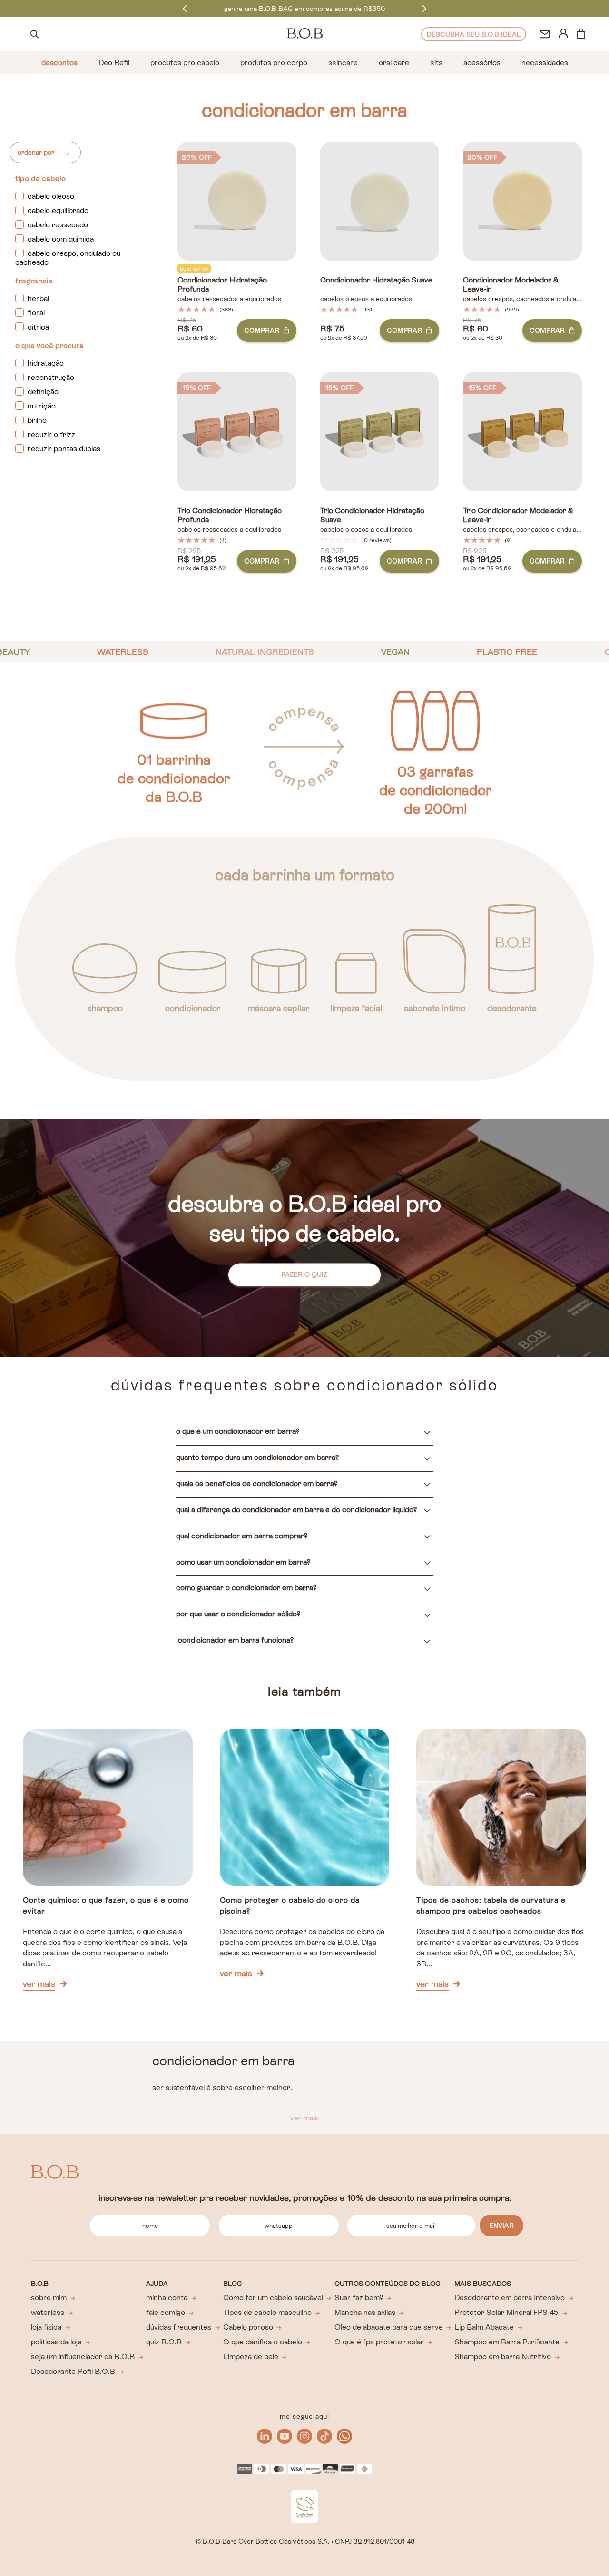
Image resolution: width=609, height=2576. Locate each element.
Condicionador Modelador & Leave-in (511, 285)
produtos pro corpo (274, 63)
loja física (46, 2327)
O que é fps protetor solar (379, 2342)
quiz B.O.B (164, 2342)
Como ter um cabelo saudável (273, 2298)
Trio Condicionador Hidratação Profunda (230, 515)
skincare (343, 63)
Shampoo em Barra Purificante (507, 2342)
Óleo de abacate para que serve (389, 2327)
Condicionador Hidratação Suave (376, 280)
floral (36, 313)
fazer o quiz (304, 1274)
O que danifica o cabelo (263, 2342)
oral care (394, 63)
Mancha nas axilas (365, 2312)
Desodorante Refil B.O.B (73, 2371)
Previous (185, 8)
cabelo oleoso (51, 196)
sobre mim (49, 2298)
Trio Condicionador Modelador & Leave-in (518, 515)
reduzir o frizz (51, 434)
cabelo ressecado (58, 225)
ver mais (39, 1984)
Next (424, 8)
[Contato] (545, 34)
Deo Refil (114, 63)
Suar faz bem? (359, 2298)
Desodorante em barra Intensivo (510, 2298)
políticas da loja (56, 2342)
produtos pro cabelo (185, 63)
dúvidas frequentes (179, 2327)
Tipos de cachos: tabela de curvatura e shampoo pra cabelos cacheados (491, 1905)
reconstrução (51, 377)
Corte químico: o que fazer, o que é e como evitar (106, 1905)
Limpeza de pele (251, 2357)
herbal (38, 298)
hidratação (46, 363)
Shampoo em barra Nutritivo (503, 2357)
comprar (262, 331)
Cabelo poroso (248, 2327)
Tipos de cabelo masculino (267, 2312)
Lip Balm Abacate (484, 2327)
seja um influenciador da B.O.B (83, 2357)
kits (436, 63)
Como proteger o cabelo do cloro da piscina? (290, 1905)
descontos (59, 63)
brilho (37, 420)
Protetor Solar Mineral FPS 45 (506, 2312)
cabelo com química (61, 239)
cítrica (38, 327)
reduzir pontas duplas (64, 449)
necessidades (545, 63)
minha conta (167, 2298)
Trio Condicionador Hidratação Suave (372, 515)
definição (43, 392)
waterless (48, 2312)
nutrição (42, 406)
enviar (501, 2226)
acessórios (482, 63)
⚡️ (304, 9)
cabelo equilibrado (58, 210)
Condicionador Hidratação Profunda (222, 285)
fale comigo (166, 2312)
